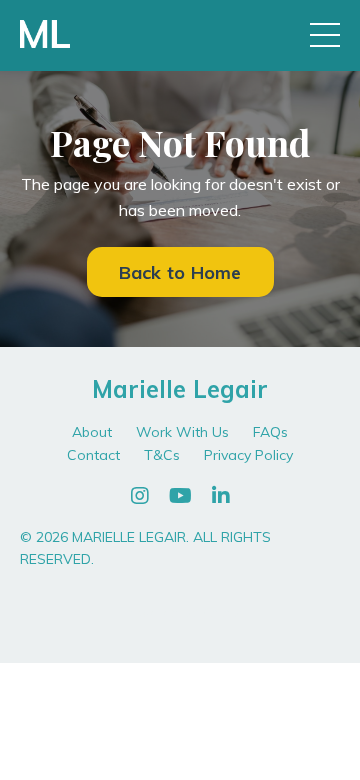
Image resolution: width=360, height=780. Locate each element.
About (92, 432)
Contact (93, 455)
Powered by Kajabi (180, 612)
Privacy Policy (248, 455)
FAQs (270, 432)
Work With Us (182, 432)
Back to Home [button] (180, 272)
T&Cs (162, 455)
